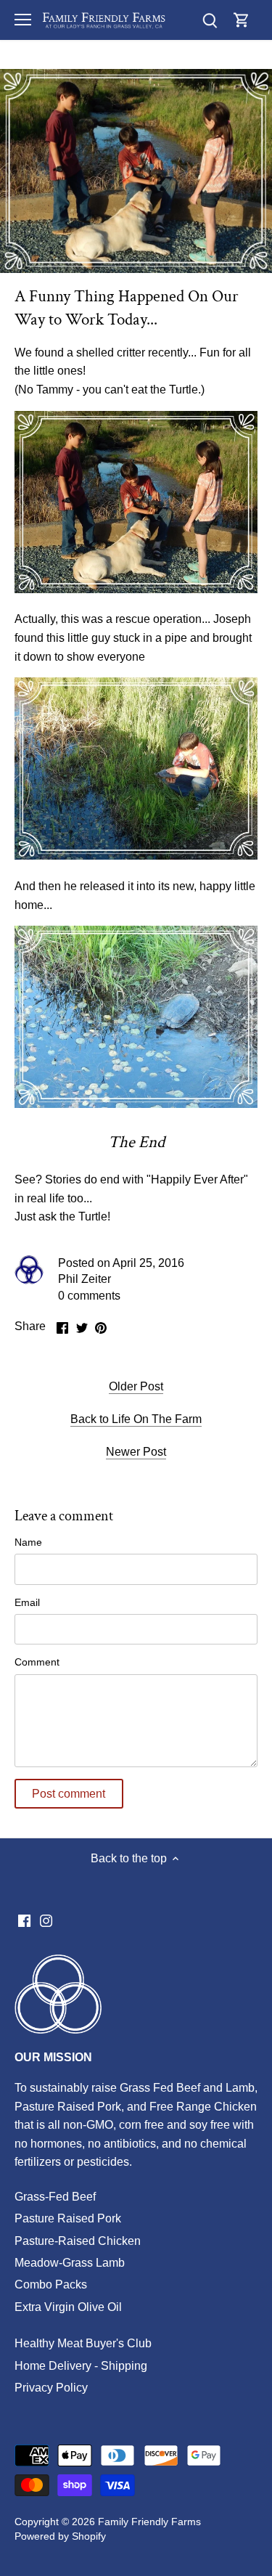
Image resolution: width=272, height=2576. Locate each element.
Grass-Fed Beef (55, 2197)
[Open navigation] (23, 20)
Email (27, 1602)
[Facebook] (24, 1920)
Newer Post (136, 1452)
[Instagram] (46, 1920)
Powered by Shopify (60, 2536)
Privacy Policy (51, 2388)
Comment (37, 1662)
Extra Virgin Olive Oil (68, 2307)
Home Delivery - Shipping (81, 2366)
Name (28, 1542)
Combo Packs (51, 2284)
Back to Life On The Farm (136, 1419)
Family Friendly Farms (149, 2522)
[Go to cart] (242, 20)
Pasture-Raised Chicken (78, 2241)
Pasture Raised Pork (68, 2218)
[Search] (210, 20)
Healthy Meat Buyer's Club (83, 2343)
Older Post (136, 1386)
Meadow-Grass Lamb (70, 2263)
